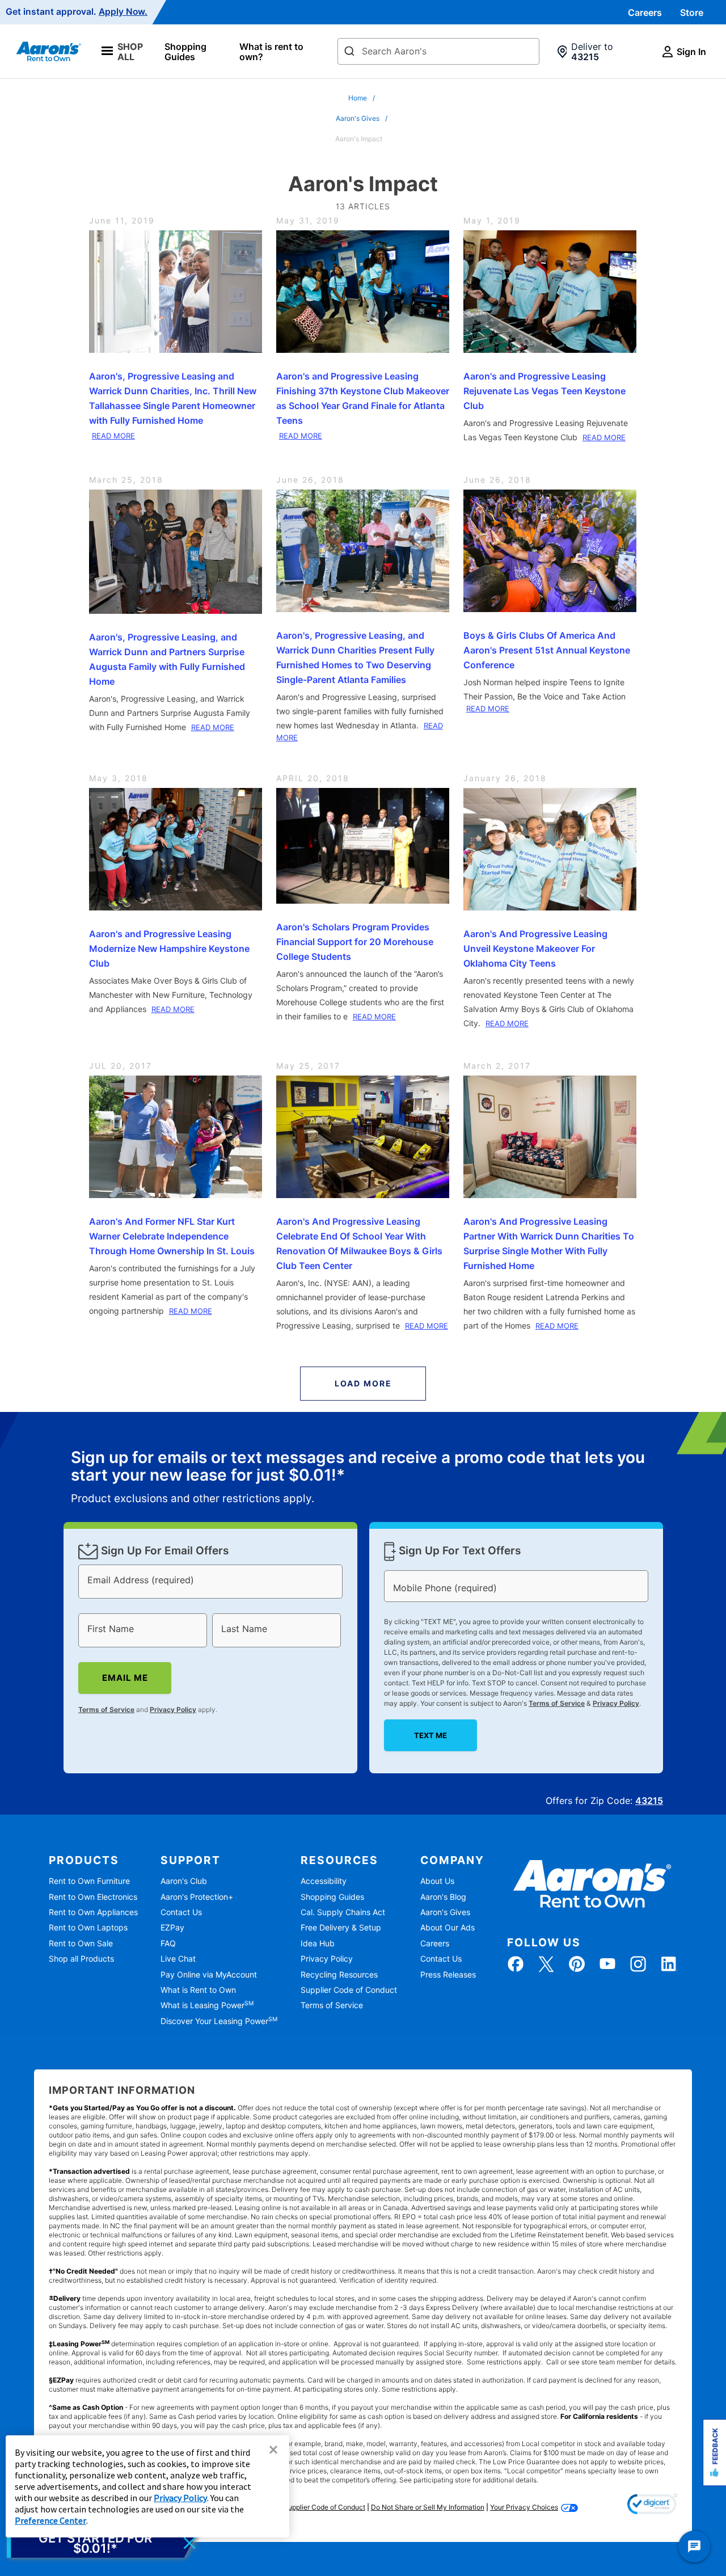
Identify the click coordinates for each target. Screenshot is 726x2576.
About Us (437, 1881)
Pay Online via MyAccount (209, 1974)
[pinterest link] (577, 1964)
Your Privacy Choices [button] (524, 2507)
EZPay (172, 1927)
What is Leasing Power (207, 2005)
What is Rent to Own (198, 1990)
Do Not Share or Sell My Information (428, 2507)
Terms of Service (106, 1709)
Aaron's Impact (359, 139)
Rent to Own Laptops (88, 1927)
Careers (645, 12)
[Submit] (349, 52)
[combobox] (438, 51)
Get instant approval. (77, 12)
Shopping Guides (185, 52)
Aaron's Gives (358, 118)
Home (358, 98)
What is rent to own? (271, 52)
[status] (363, 1478)
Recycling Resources (339, 1974)
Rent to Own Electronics (93, 1897)
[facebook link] (516, 1964)
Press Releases (448, 1974)
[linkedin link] (669, 1964)
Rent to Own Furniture (89, 1881)
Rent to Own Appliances (93, 1912)
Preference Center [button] (50, 2520)
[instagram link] (638, 1964)
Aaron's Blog (443, 1897)
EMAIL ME (124, 1678)
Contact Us (181, 1912)
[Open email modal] (103, 2543)
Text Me (430, 1735)
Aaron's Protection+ (197, 1897)
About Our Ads (448, 1927)
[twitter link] (546, 1964)
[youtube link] (607, 1964)
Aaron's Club (184, 1881)
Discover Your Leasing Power (219, 2021)
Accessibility (324, 1881)
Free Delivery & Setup (341, 1927)
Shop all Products (81, 1959)
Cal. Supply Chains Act (343, 1912)
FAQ (168, 1943)
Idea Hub (318, 1943)
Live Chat (178, 1959)
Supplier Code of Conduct (349, 1990)
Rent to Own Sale (81, 1943)
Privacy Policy (173, 1709)
